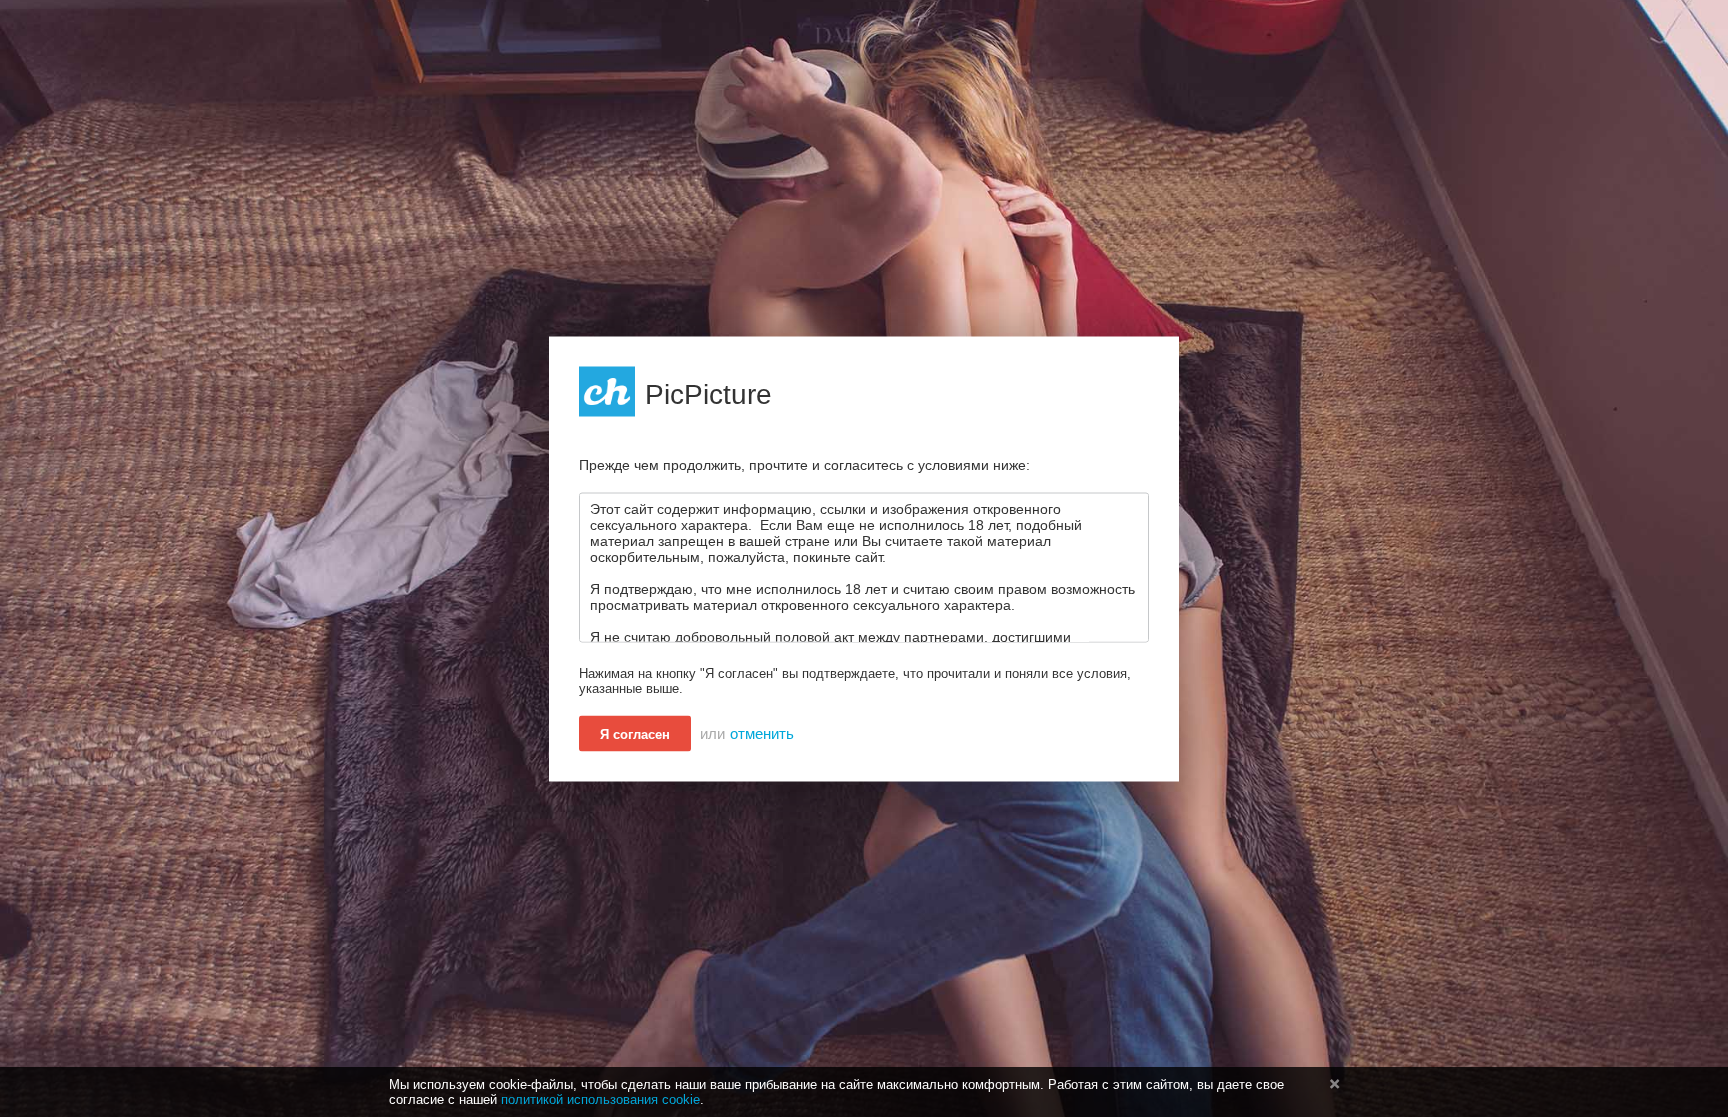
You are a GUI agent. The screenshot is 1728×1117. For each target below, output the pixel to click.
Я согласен (635, 733)
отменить (762, 733)
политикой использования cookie (600, 1099)
